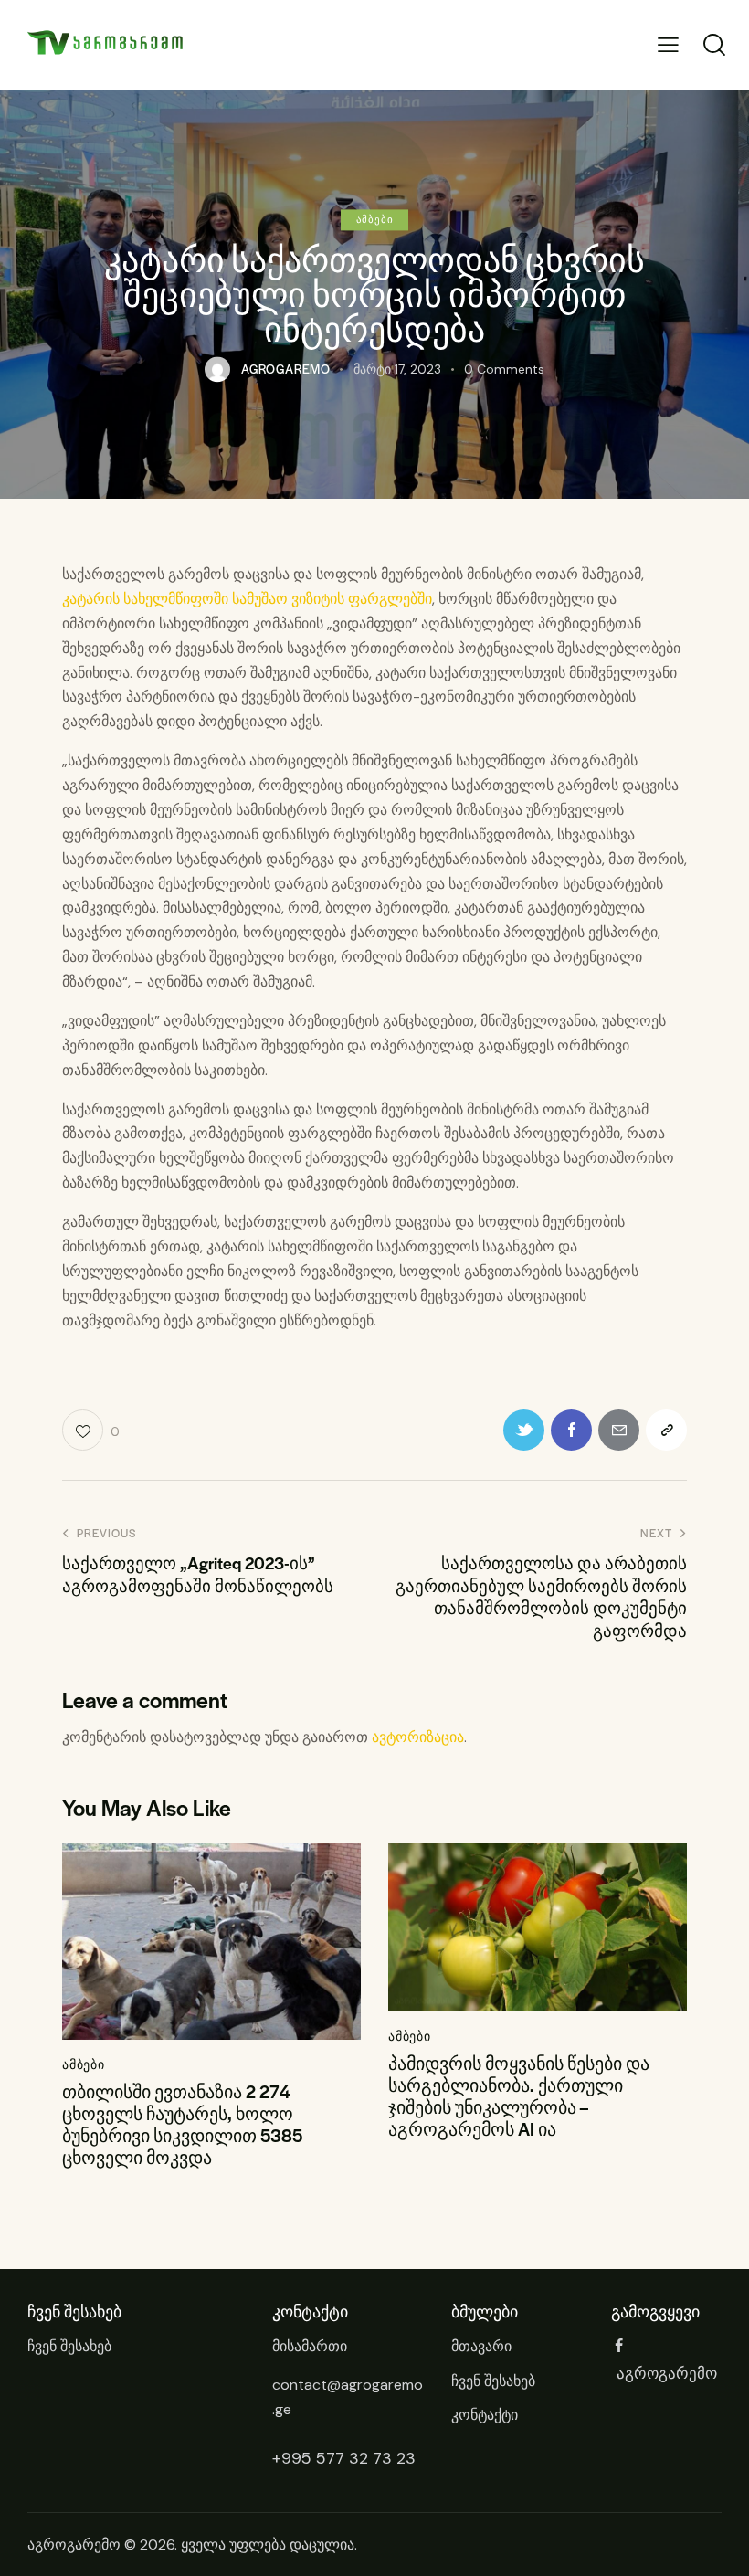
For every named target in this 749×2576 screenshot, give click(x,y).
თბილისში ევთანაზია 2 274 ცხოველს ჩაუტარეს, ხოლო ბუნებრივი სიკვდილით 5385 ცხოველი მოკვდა (182, 2125)
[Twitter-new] (524, 1430)
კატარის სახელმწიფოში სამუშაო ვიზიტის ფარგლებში (247, 599)
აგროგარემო (74, 2544)
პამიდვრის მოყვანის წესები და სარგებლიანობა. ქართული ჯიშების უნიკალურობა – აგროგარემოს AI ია (519, 2096)
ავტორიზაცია (418, 1737)
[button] (668, 45)
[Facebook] (571, 1430)
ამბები (375, 219)
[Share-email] (619, 1430)
